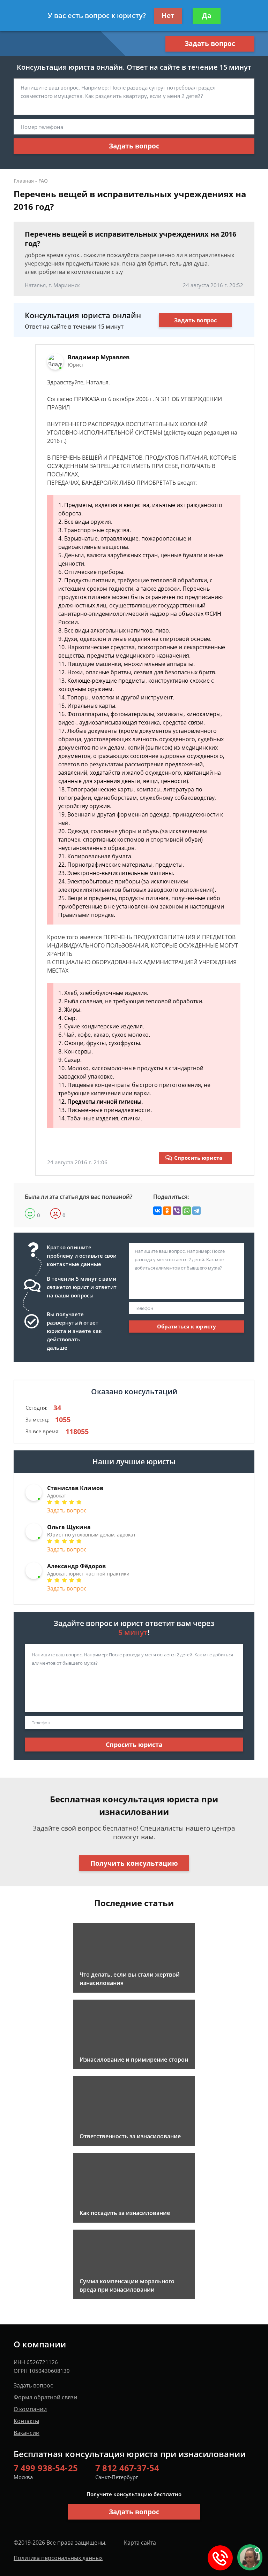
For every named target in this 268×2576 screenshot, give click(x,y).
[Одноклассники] (167, 1211)
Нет (168, 16)
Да (207, 16)
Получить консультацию (134, 1863)
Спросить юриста (198, 1158)
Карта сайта (140, 2543)
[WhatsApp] (187, 1211)
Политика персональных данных (58, 2558)
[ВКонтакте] (157, 1211)
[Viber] (177, 1211)
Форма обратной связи (45, 2397)
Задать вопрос (210, 44)
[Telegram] (196, 1211)
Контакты (26, 2421)
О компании (30, 2409)
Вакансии (27, 2433)
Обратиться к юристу (187, 1326)
